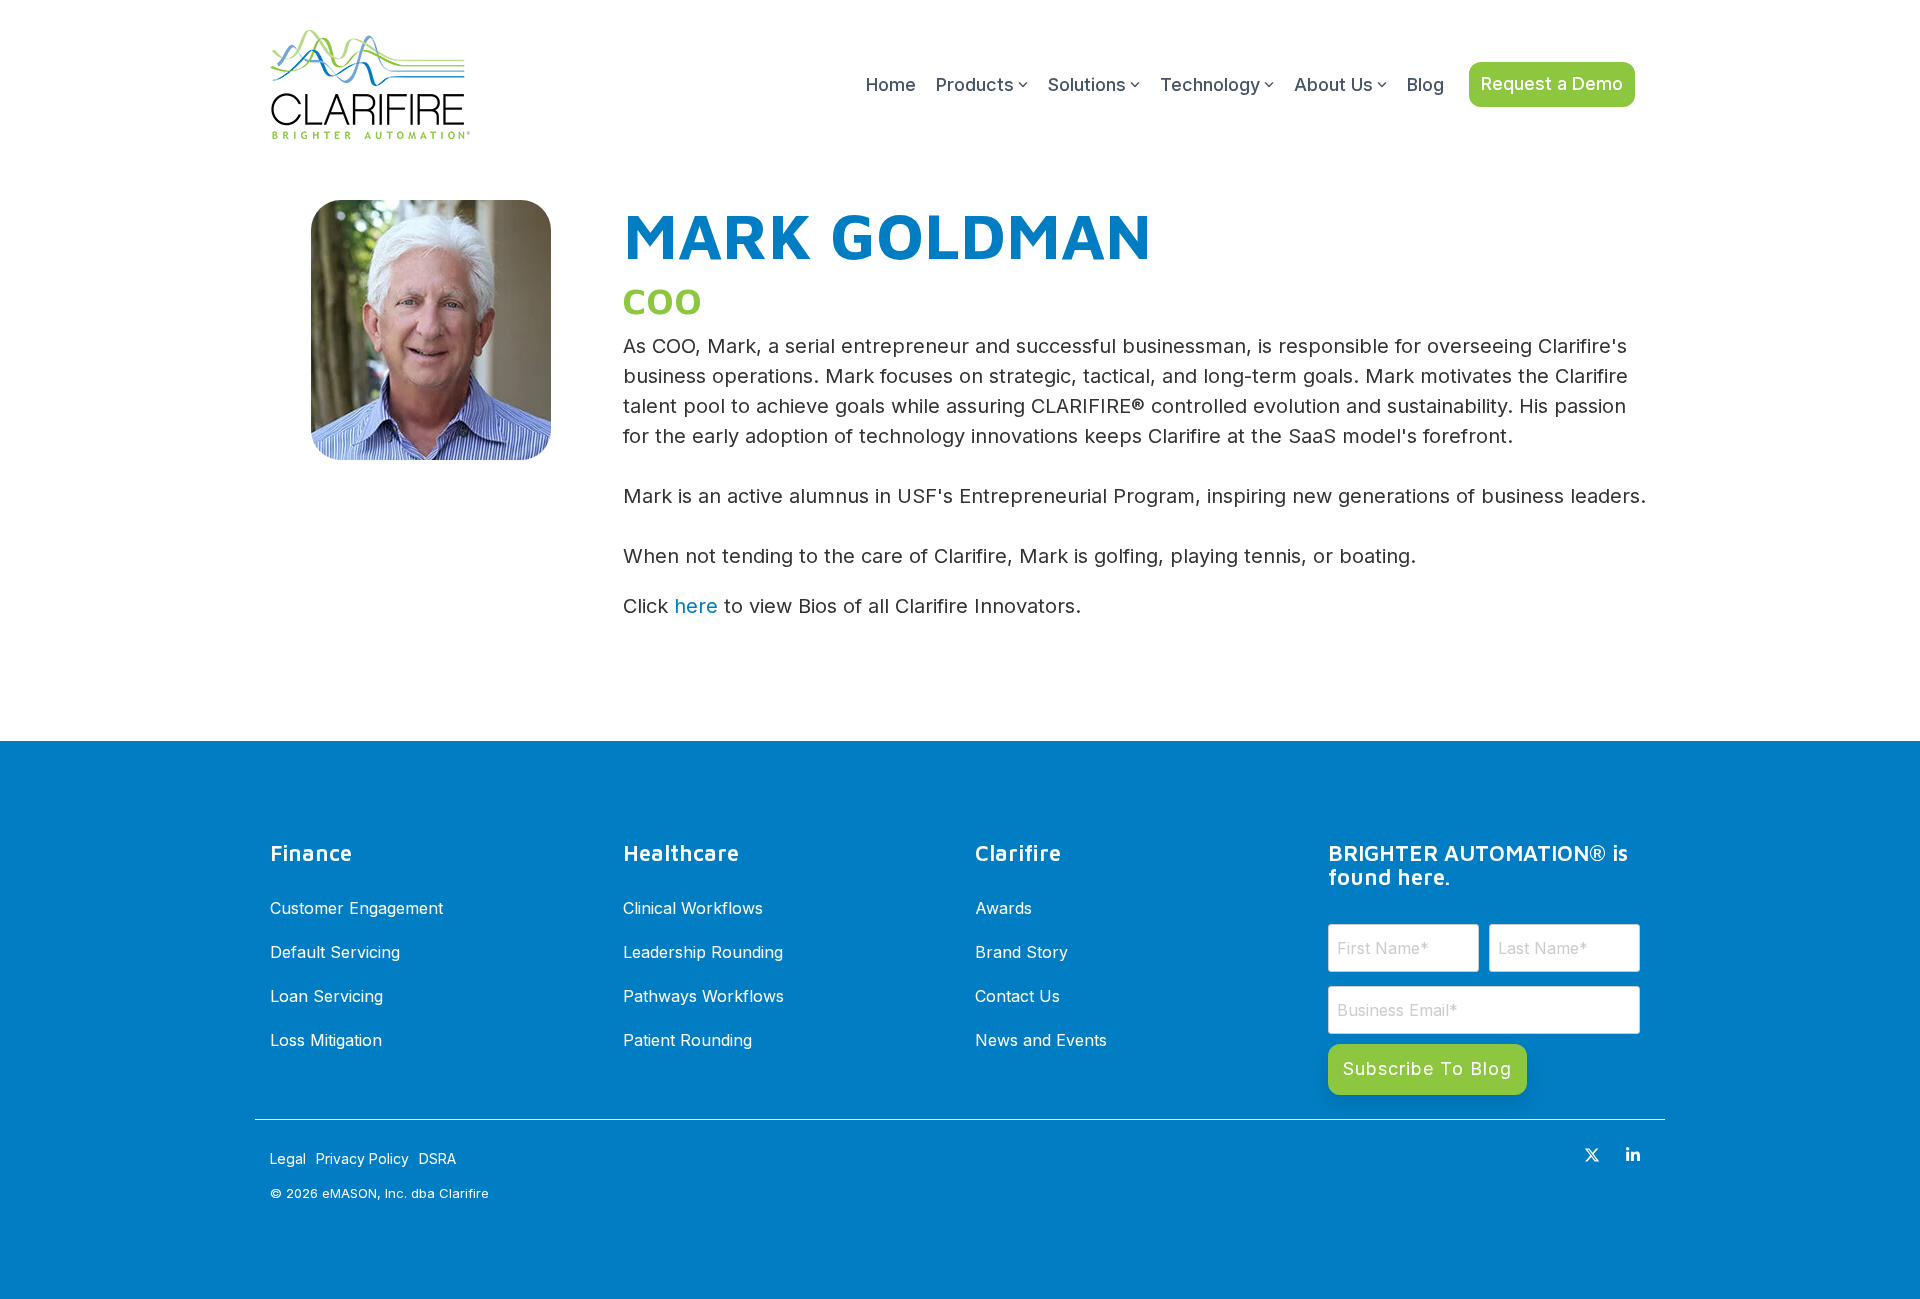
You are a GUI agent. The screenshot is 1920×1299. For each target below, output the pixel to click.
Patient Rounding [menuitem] (687, 1040)
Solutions (1087, 84)
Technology (1210, 84)
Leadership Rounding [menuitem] (703, 952)
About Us (1333, 84)
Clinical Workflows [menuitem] (693, 908)
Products (975, 84)
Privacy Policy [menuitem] (362, 1158)
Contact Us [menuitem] (1017, 996)
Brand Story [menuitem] (1021, 952)
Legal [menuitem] (288, 1158)
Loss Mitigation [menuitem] (326, 1040)
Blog (1425, 84)
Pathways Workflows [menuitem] (703, 996)
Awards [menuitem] (1003, 908)
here (696, 606)
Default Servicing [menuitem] (335, 952)
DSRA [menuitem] (437, 1158)
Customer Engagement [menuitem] (356, 908)
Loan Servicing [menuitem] (326, 996)
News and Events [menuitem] (1041, 1040)
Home (891, 84)
